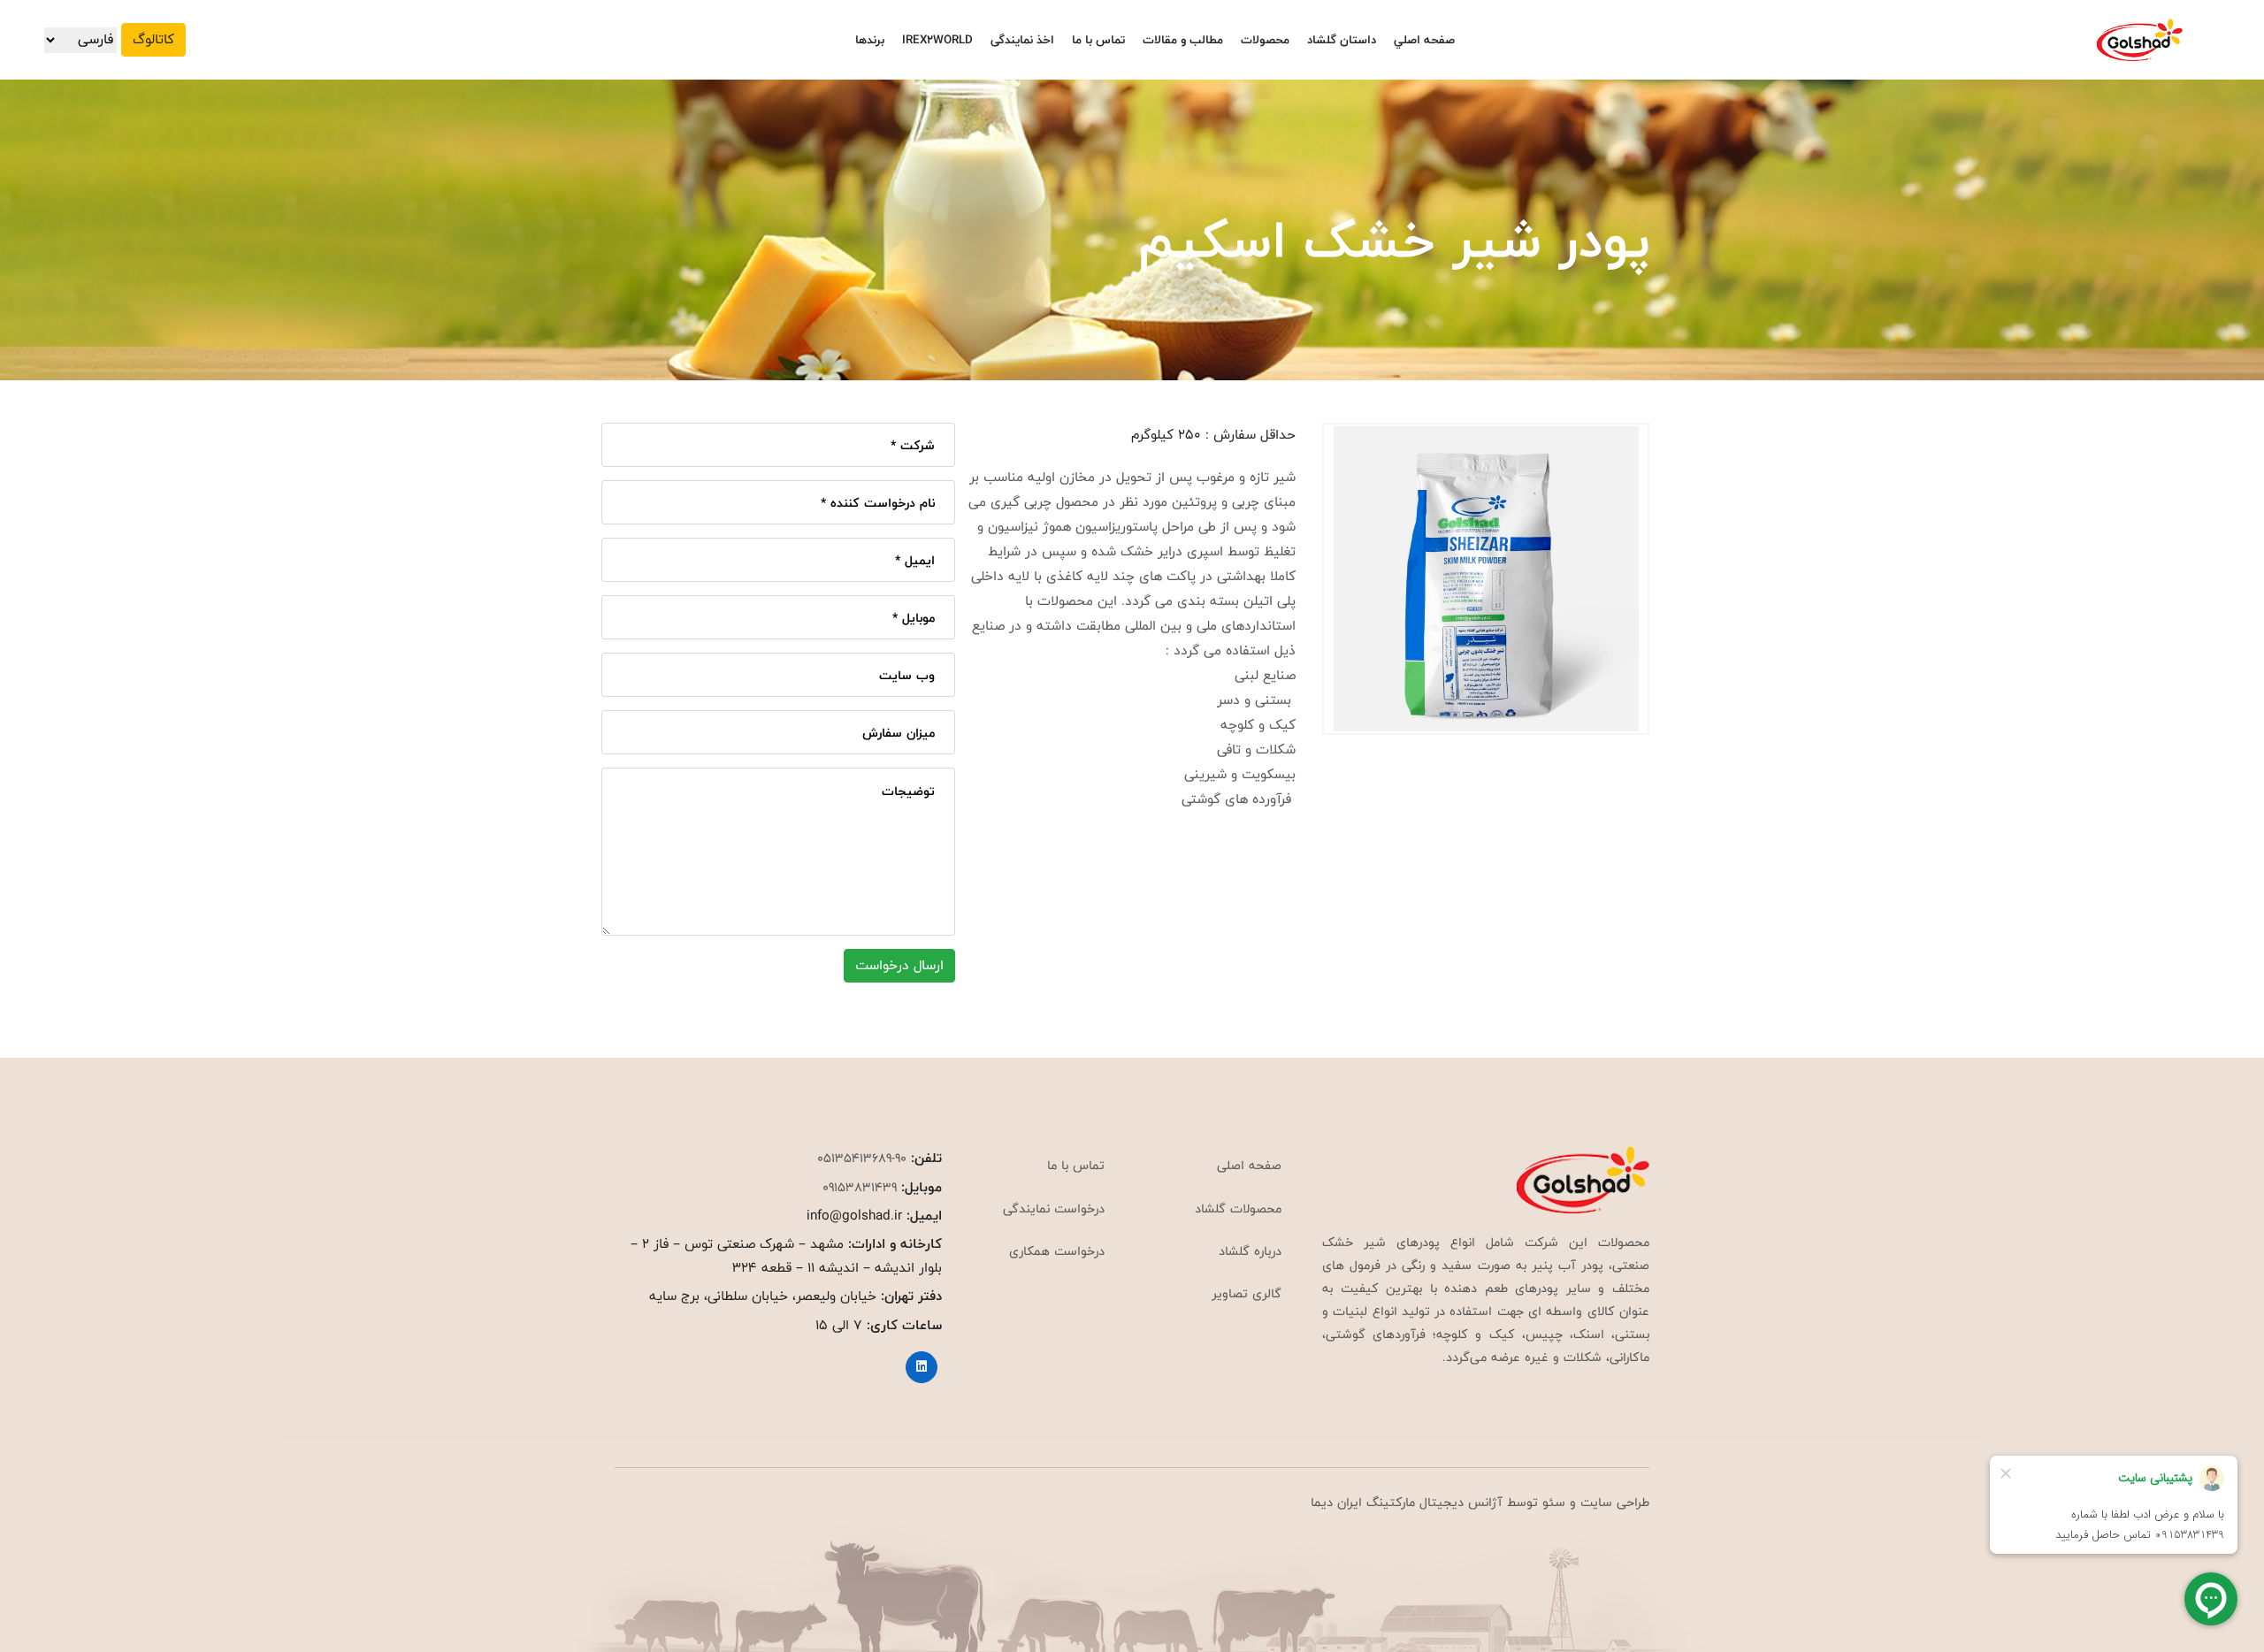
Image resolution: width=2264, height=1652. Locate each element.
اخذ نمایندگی (1022, 40)
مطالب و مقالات (1183, 40)
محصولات (1265, 40)
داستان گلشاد (1342, 40)
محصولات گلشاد (1238, 1208)
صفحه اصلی (1249, 1165)
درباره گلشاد (1250, 1251)
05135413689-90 (862, 1158)
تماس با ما (1098, 40)
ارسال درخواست (899, 965)
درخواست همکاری (1057, 1251)
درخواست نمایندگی (1054, 1208)
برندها (870, 40)
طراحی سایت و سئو (1594, 1502)
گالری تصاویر (1247, 1293)
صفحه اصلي (1424, 40)
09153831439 (860, 1187)
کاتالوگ (153, 39)
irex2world (937, 40)
